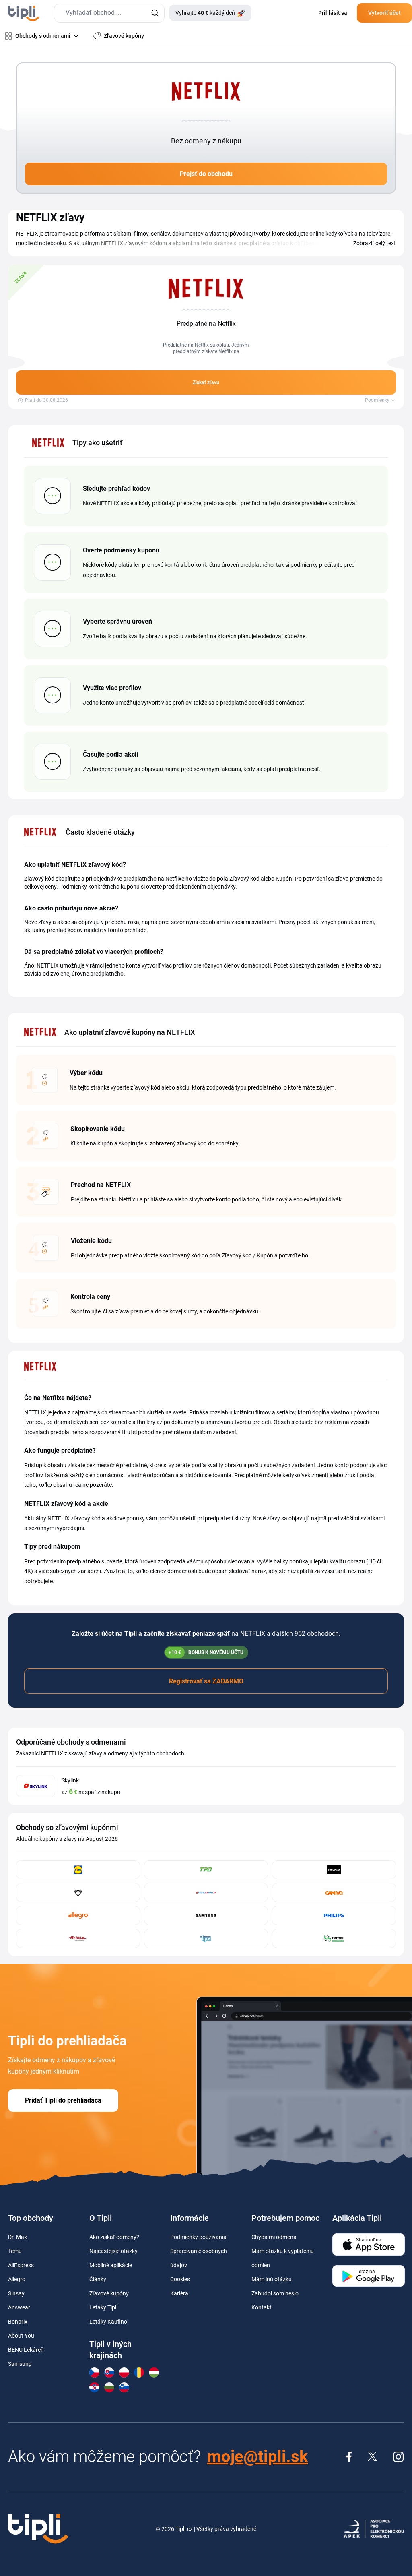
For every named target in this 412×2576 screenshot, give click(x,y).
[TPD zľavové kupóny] (206, 1870)
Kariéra (179, 2293)
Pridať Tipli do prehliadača (63, 2100)
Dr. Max (18, 2237)
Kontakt (262, 2307)
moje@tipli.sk (257, 2457)
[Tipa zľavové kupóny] (206, 1938)
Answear (19, 2307)
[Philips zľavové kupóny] (334, 1915)
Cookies (180, 2279)
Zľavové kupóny (109, 2293)
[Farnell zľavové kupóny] (334, 1938)
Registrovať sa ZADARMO (206, 1681)
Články (98, 2279)
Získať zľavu (206, 382)
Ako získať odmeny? (114, 2237)
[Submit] (155, 13)
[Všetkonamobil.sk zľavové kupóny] (206, 1893)
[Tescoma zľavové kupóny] (334, 1870)
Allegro (17, 2279)
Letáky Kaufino (108, 2322)
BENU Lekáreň (26, 2350)
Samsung (20, 2364)
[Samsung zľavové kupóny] (206, 1915)
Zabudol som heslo (275, 2293)
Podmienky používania (198, 2237)
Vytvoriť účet (384, 13)
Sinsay (16, 2293)
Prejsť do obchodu (206, 174)
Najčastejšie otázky (113, 2251)
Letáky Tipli (103, 2307)
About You (21, 2336)
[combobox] (109, 13)
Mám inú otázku (272, 2279)
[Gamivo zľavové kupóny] (334, 1893)
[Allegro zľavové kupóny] (78, 1915)
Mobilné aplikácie (111, 2265)
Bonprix (18, 2322)
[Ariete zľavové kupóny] (78, 1938)
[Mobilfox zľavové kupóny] (78, 1893)
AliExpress (21, 2265)
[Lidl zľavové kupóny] (78, 1870)
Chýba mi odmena (274, 2237)
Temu (15, 2251)
